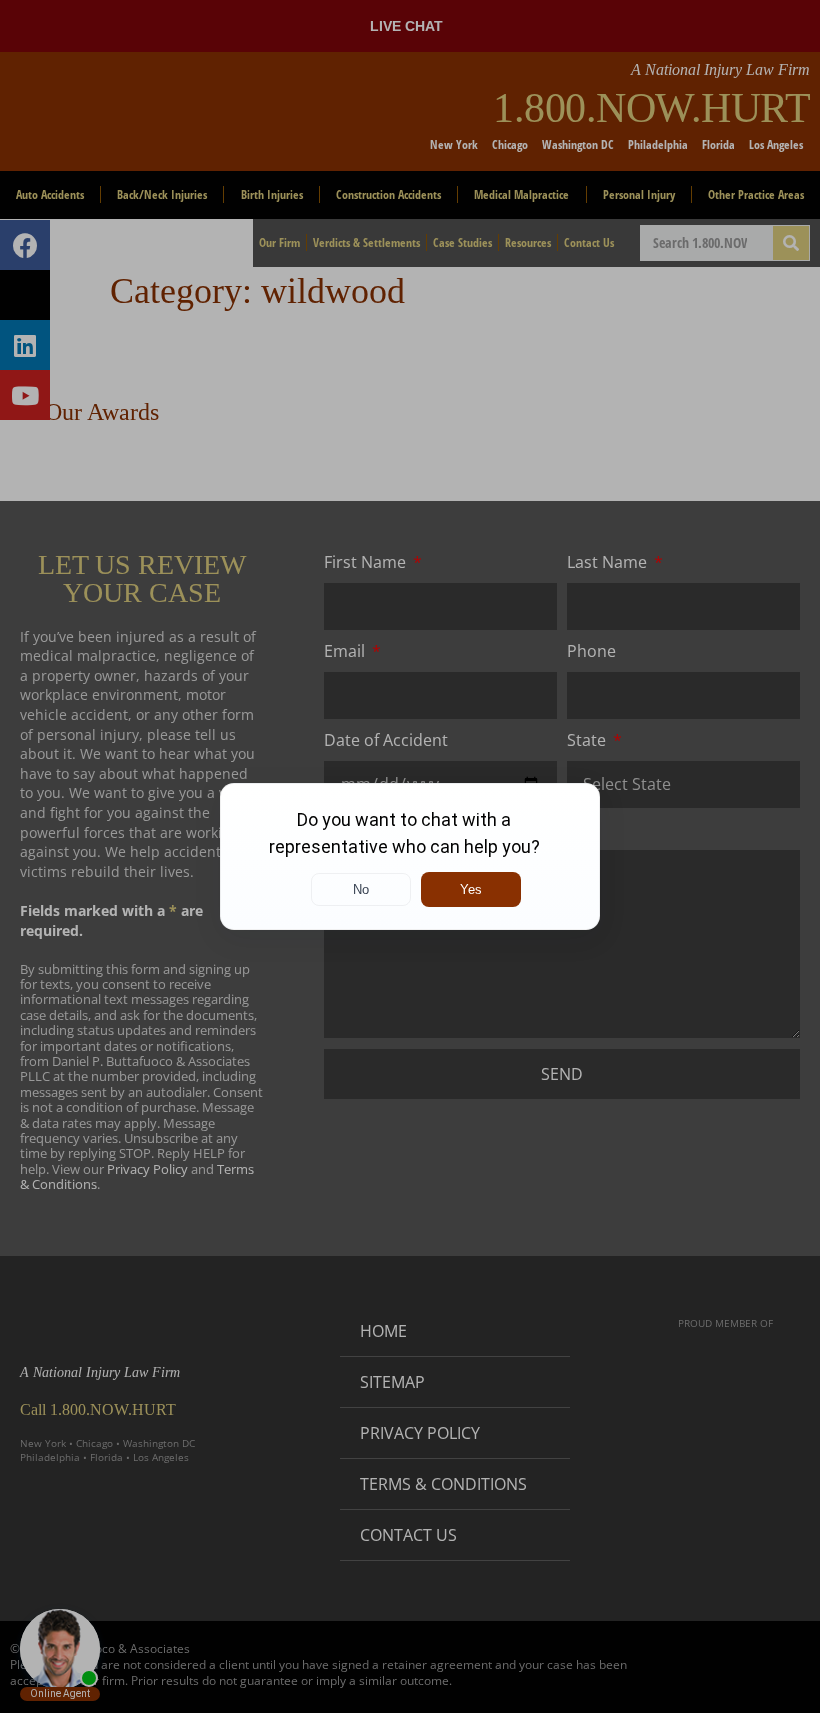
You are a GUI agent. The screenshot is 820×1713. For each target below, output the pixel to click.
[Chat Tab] (410, 856)
